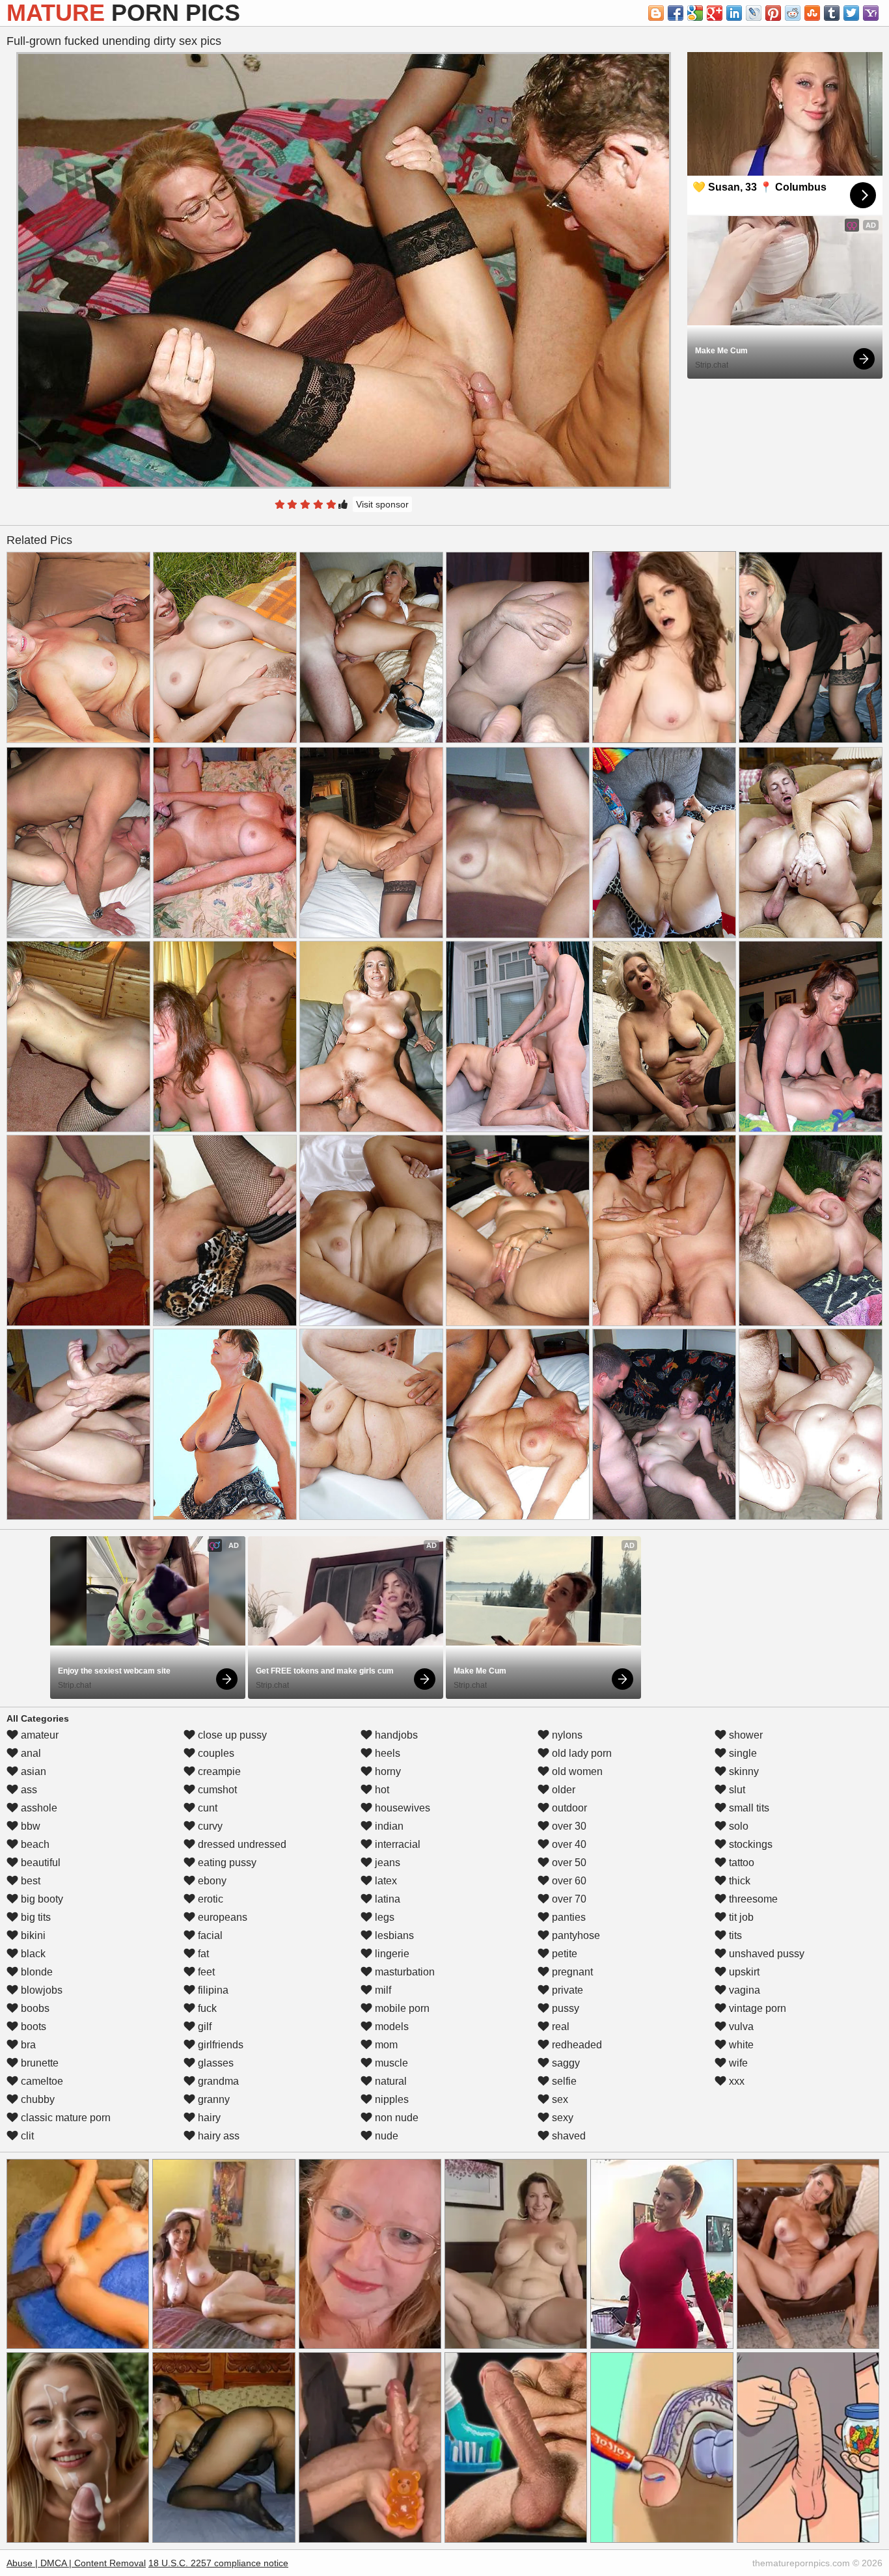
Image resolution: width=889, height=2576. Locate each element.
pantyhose (575, 1935)
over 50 (568, 1863)
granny (212, 2099)
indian (388, 1826)
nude (385, 2136)
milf (382, 1990)
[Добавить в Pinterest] (773, 13)
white (740, 2045)
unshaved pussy (765, 1954)
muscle (390, 2063)
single (742, 1753)
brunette (38, 2063)
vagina (743, 1990)
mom (385, 2045)
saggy (565, 2063)
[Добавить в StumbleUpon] (812, 13)
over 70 (568, 1899)
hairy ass (217, 2136)
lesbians (393, 1935)
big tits (34, 1917)
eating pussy (226, 1863)
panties (568, 1917)
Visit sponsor (382, 504)
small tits (748, 1808)
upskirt (743, 1972)
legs (383, 1917)
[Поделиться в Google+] (715, 13)
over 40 (568, 1844)
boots (32, 2027)
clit (26, 2136)
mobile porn (401, 2008)
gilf (203, 2027)
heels (386, 1753)
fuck (206, 2008)
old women (576, 1771)
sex (559, 2099)
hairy (208, 2118)
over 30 (568, 1826)
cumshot (216, 1790)
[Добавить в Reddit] (793, 13)
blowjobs (40, 1990)
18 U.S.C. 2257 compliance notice (218, 2563)
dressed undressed (241, 1844)
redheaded (576, 2045)
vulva (740, 2027)
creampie (218, 1771)
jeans (386, 1863)
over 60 (568, 1881)
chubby (36, 2099)
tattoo (740, 1863)
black (32, 1954)
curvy (209, 1826)
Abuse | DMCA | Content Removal (76, 2563)
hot (381, 1790)
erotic (209, 1899)
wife (737, 2063)
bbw (29, 1826)
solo (737, 1826)
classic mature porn (64, 2118)
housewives (401, 1808)
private (566, 1990)
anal (30, 1753)
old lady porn (581, 1753)
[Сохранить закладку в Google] (695, 13)
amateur (38, 1735)
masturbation (403, 1972)
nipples (390, 2099)
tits (734, 1935)
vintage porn (756, 2008)
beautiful (39, 1863)
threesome (752, 1899)
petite (563, 1954)
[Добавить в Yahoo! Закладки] (871, 13)
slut (736, 1790)
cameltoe (41, 2081)
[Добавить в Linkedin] (734, 13)
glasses (214, 2063)
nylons (566, 1735)
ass (28, 1790)
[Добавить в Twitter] (851, 13)
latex (385, 1881)
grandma (217, 2081)
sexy (561, 2118)
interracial (396, 1844)
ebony (211, 1881)
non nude (395, 2118)
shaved (568, 2136)
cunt (206, 1808)
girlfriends (219, 2045)
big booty (41, 1899)
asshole (38, 1808)
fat (202, 1954)
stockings (749, 1844)
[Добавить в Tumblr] (832, 13)
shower (745, 1735)
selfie (563, 2081)
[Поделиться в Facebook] (676, 13)
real (559, 2027)
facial (209, 1935)
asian (32, 1771)
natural (390, 2081)
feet (205, 1972)
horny (387, 1771)
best (29, 1881)
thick (738, 1881)
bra (27, 2045)
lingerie (391, 1954)
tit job (740, 1917)
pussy (564, 2008)
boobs (34, 2008)
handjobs (395, 1735)
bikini (32, 1935)
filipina (212, 1990)
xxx (735, 2081)
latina (386, 1899)
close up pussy (231, 1735)
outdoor (568, 1808)
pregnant (571, 1972)
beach (34, 1844)
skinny (743, 1771)
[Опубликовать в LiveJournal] (754, 13)
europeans (221, 1917)
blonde (35, 1972)
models (390, 2027)
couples (215, 1753)
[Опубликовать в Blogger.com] (656, 13)
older (562, 1790)
